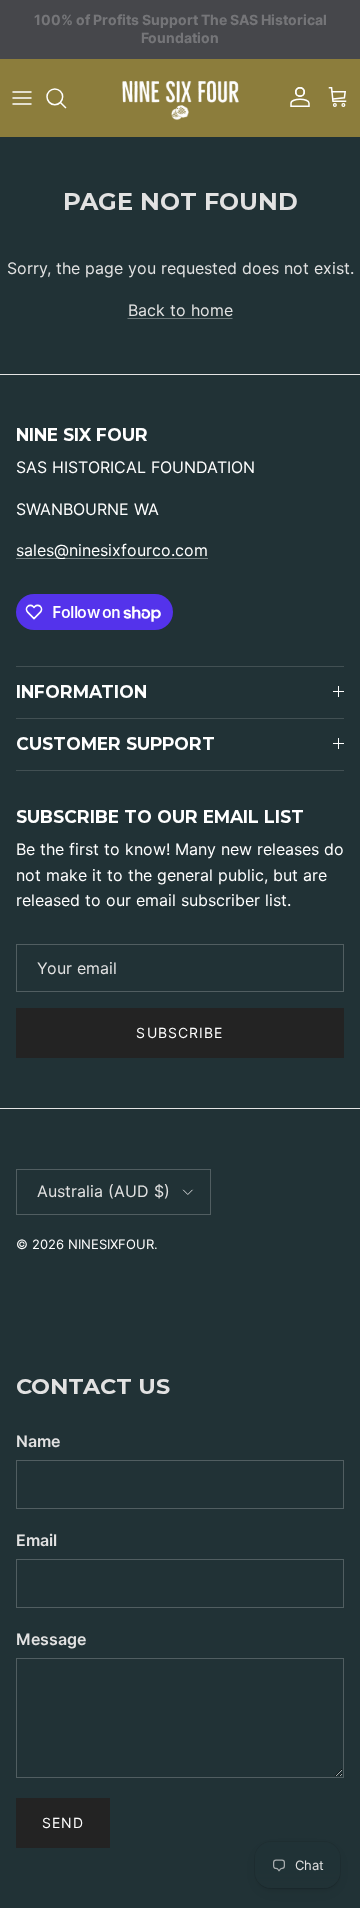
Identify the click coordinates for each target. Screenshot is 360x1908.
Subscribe (179, 1032)
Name (38, 1441)
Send (63, 1822)
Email (36, 1540)
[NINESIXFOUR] (180, 98)
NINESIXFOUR (111, 1244)
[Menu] (22, 98)
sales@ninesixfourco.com (112, 550)
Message (51, 1639)
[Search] (66, 98)
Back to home (180, 310)
